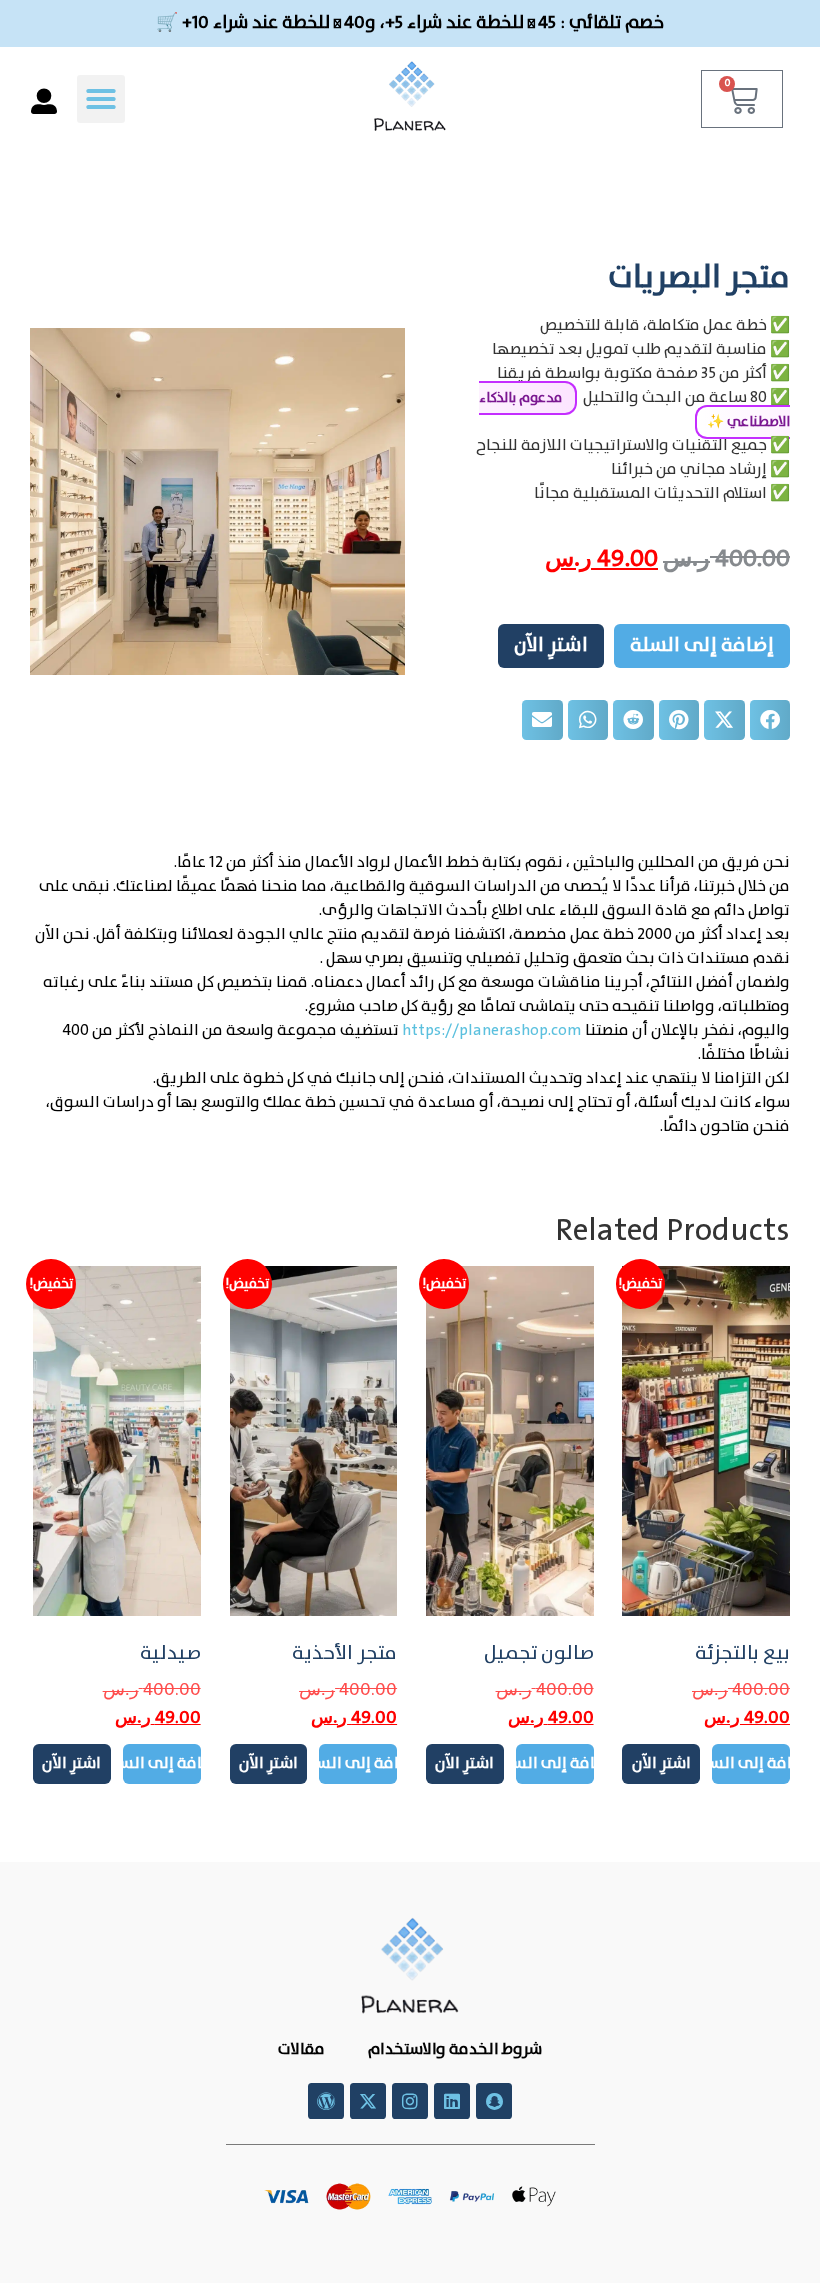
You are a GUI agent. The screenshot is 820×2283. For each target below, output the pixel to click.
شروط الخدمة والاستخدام (453, 2049)
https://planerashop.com (492, 1030)
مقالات (301, 2049)
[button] (101, 99)
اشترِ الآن (551, 645)
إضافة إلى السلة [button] (751, 1763)
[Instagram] (410, 2101)
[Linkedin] (452, 2101)
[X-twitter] (368, 2101)
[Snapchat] (494, 2101)
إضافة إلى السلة (702, 645)
